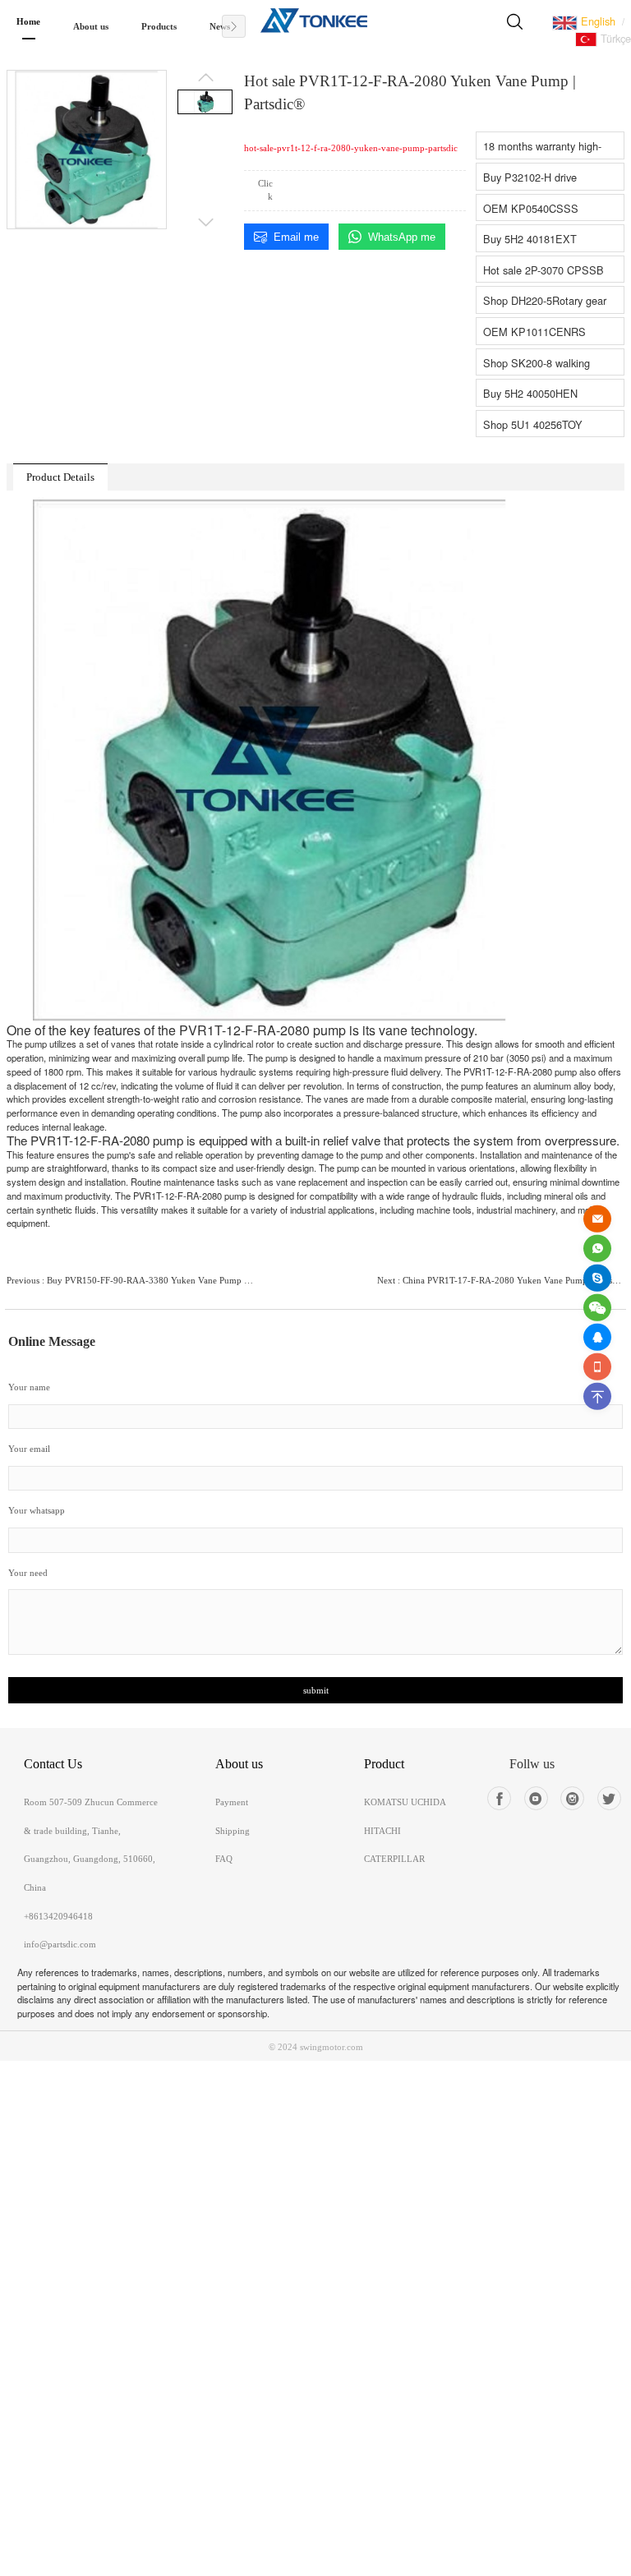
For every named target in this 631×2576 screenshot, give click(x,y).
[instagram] (572, 1798)
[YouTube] (536, 1798)
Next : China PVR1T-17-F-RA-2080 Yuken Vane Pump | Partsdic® (501, 1280)
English (596, 21)
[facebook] (499, 1798)
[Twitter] (609, 1798)
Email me (296, 237)
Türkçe (614, 38)
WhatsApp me (402, 237)
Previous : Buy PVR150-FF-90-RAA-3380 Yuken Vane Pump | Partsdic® (130, 1280)
